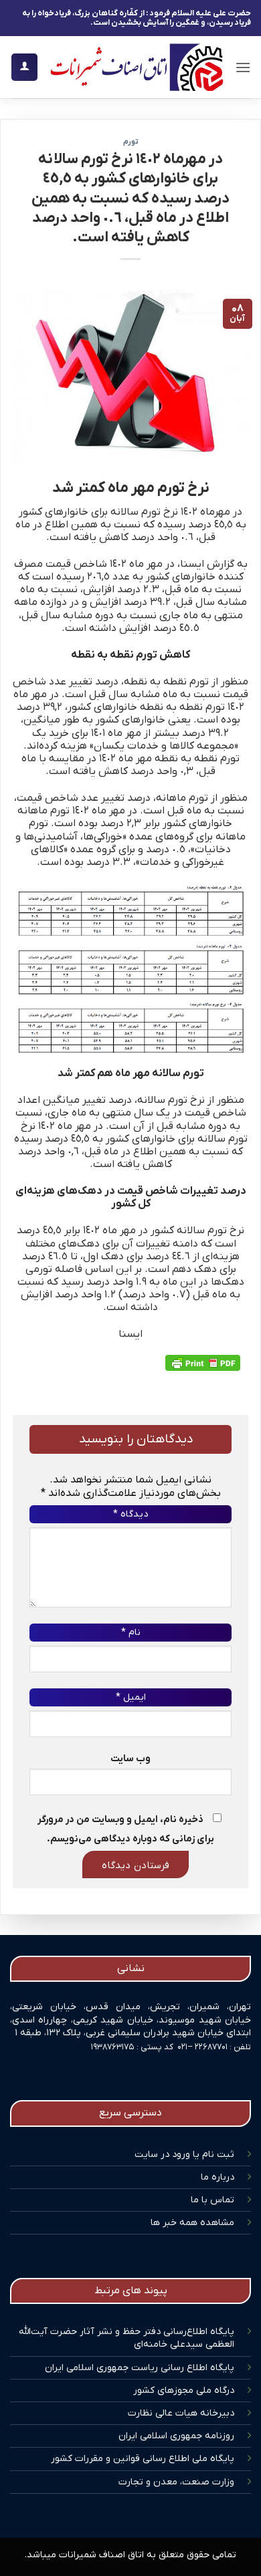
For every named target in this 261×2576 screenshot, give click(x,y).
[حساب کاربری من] (24, 67)
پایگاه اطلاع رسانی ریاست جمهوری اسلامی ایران (140, 2368)
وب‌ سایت (130, 1759)
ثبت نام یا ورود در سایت (184, 2155)
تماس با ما (212, 2200)
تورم (131, 142)
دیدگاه (130, 1514)
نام (131, 1633)
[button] (243, 67)
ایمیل (131, 1697)
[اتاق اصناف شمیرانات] (136, 67)
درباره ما (217, 2177)
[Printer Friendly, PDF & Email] (203, 1363)
